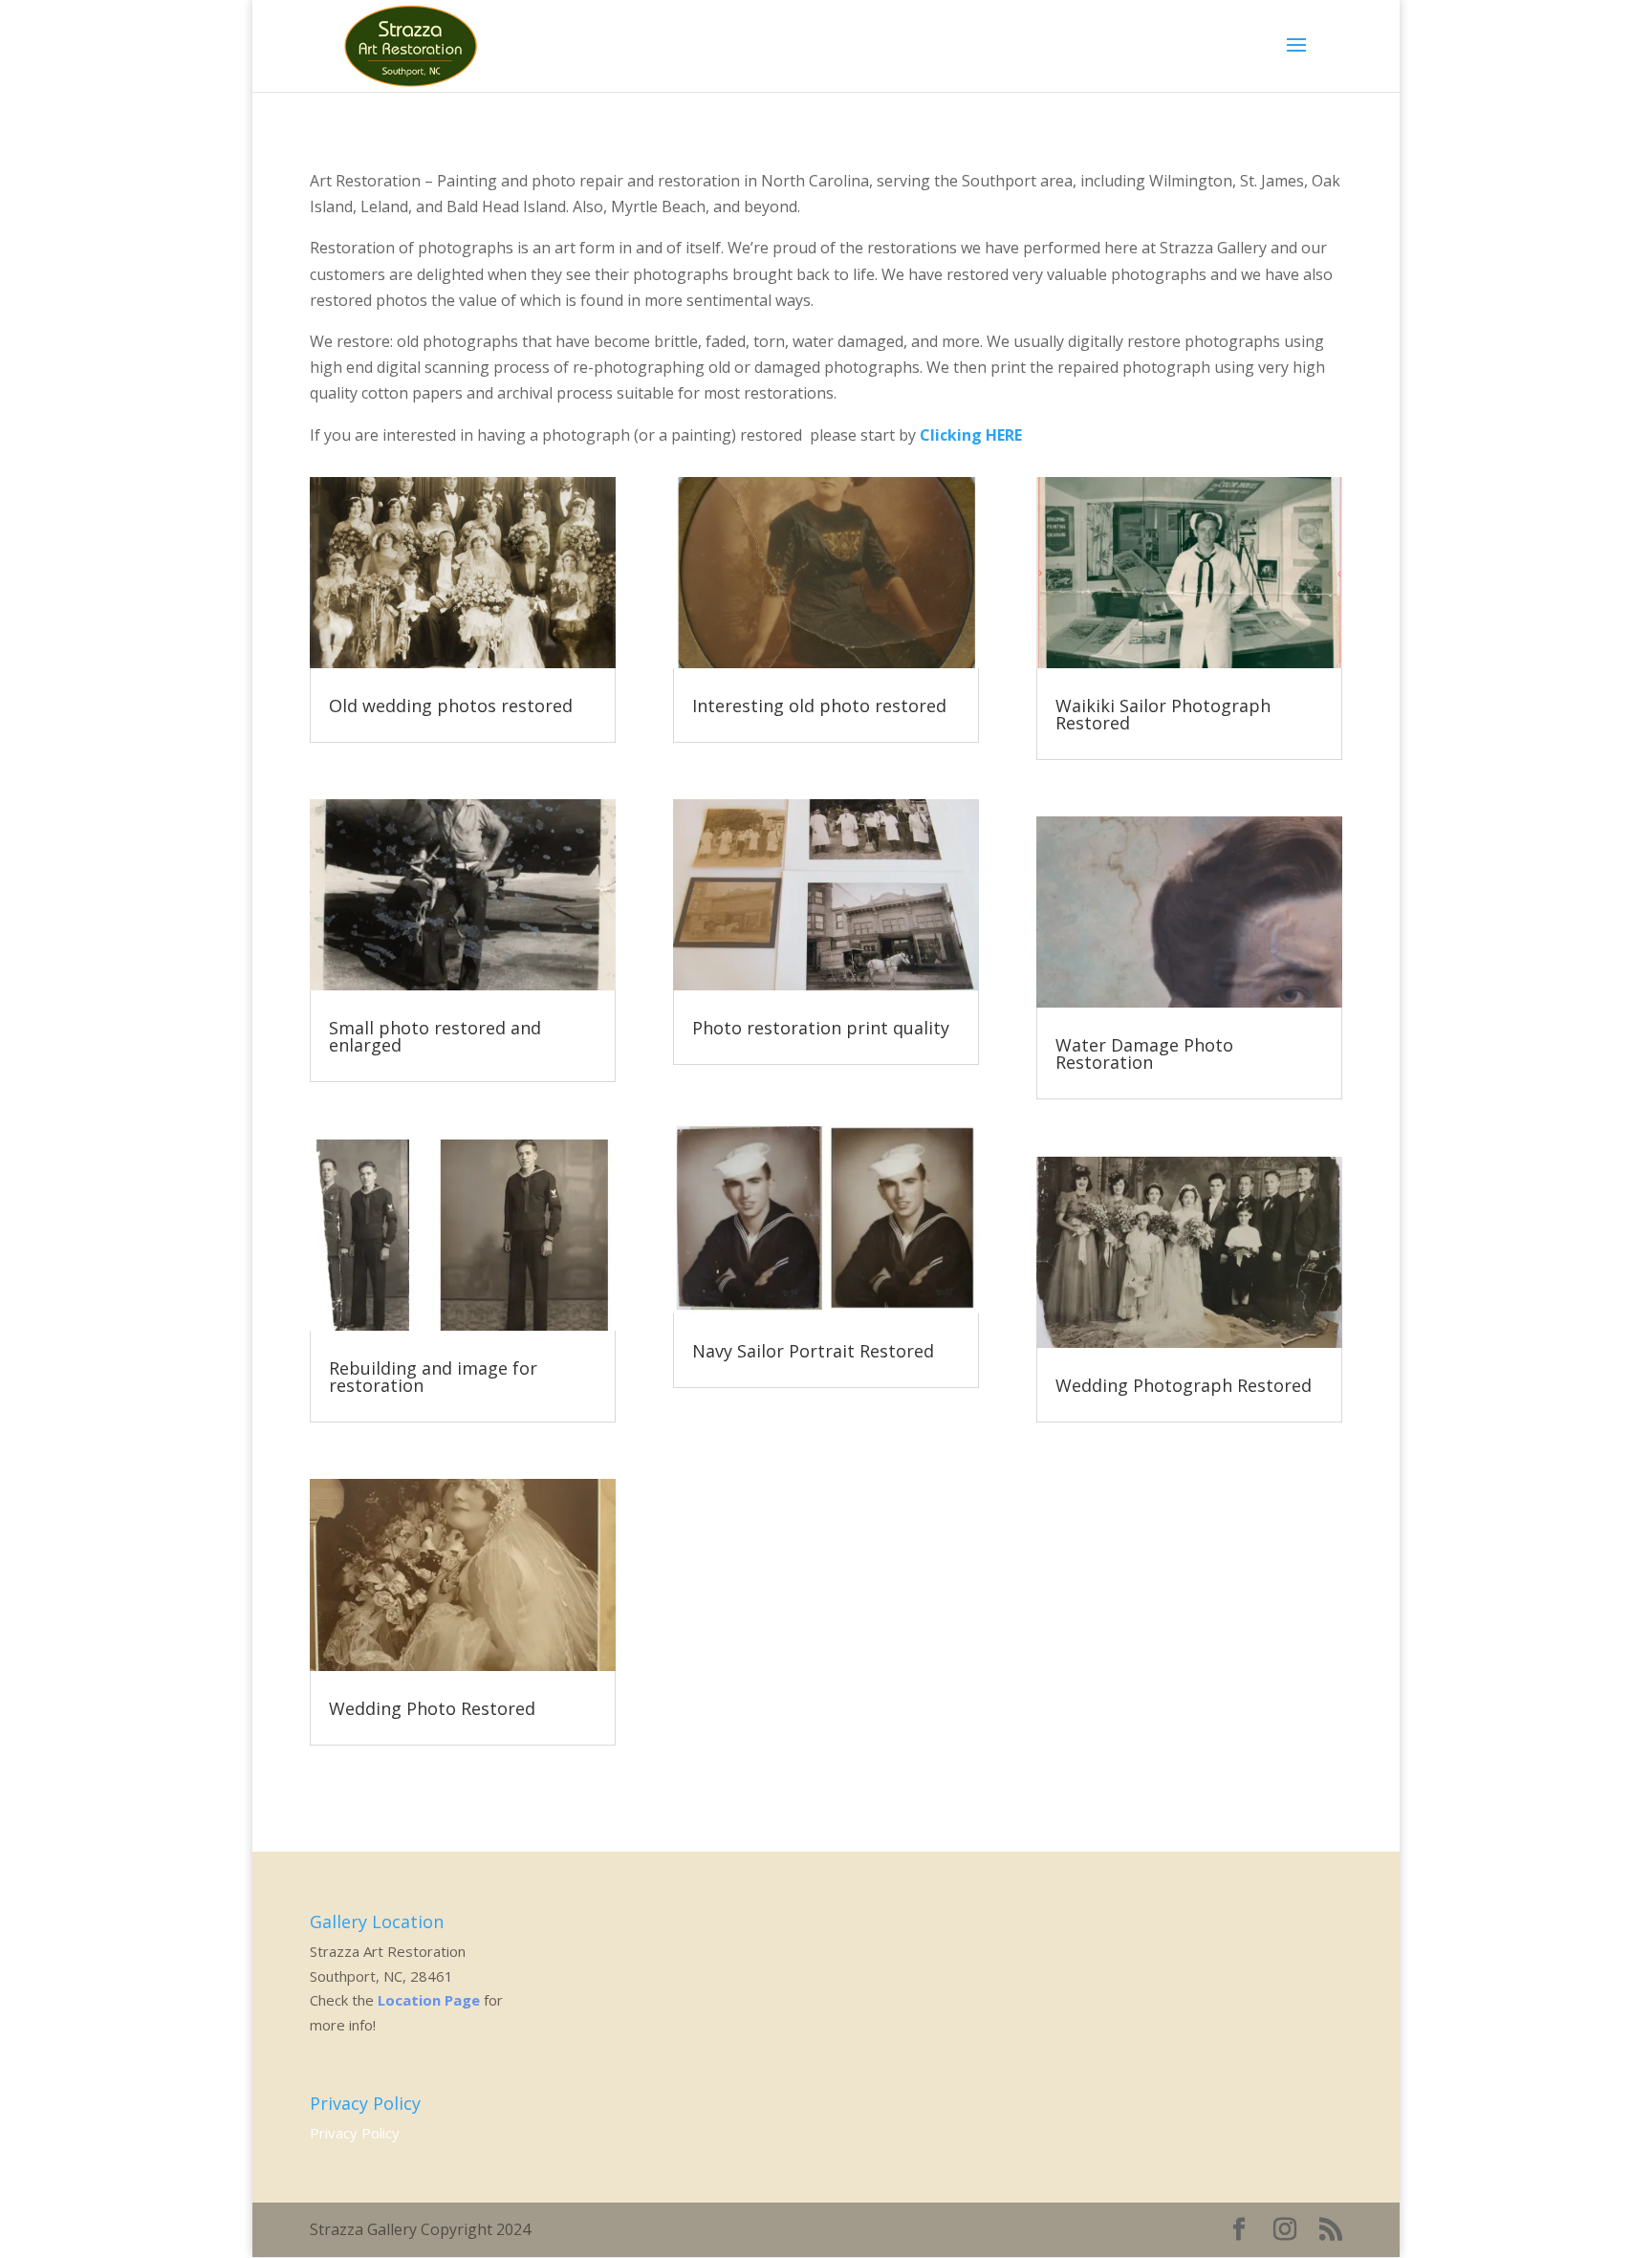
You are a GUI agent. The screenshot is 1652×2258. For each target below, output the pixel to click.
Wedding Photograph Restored (1184, 1385)
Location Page (429, 2000)
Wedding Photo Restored (432, 1708)
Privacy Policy (355, 2133)
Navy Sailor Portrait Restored (813, 1351)
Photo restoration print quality (821, 1028)
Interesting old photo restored (819, 706)
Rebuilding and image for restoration (433, 1377)
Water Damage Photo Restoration (1144, 1053)
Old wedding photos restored (451, 706)
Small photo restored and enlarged (435, 1036)
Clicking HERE (971, 435)
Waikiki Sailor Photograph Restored (1163, 714)
